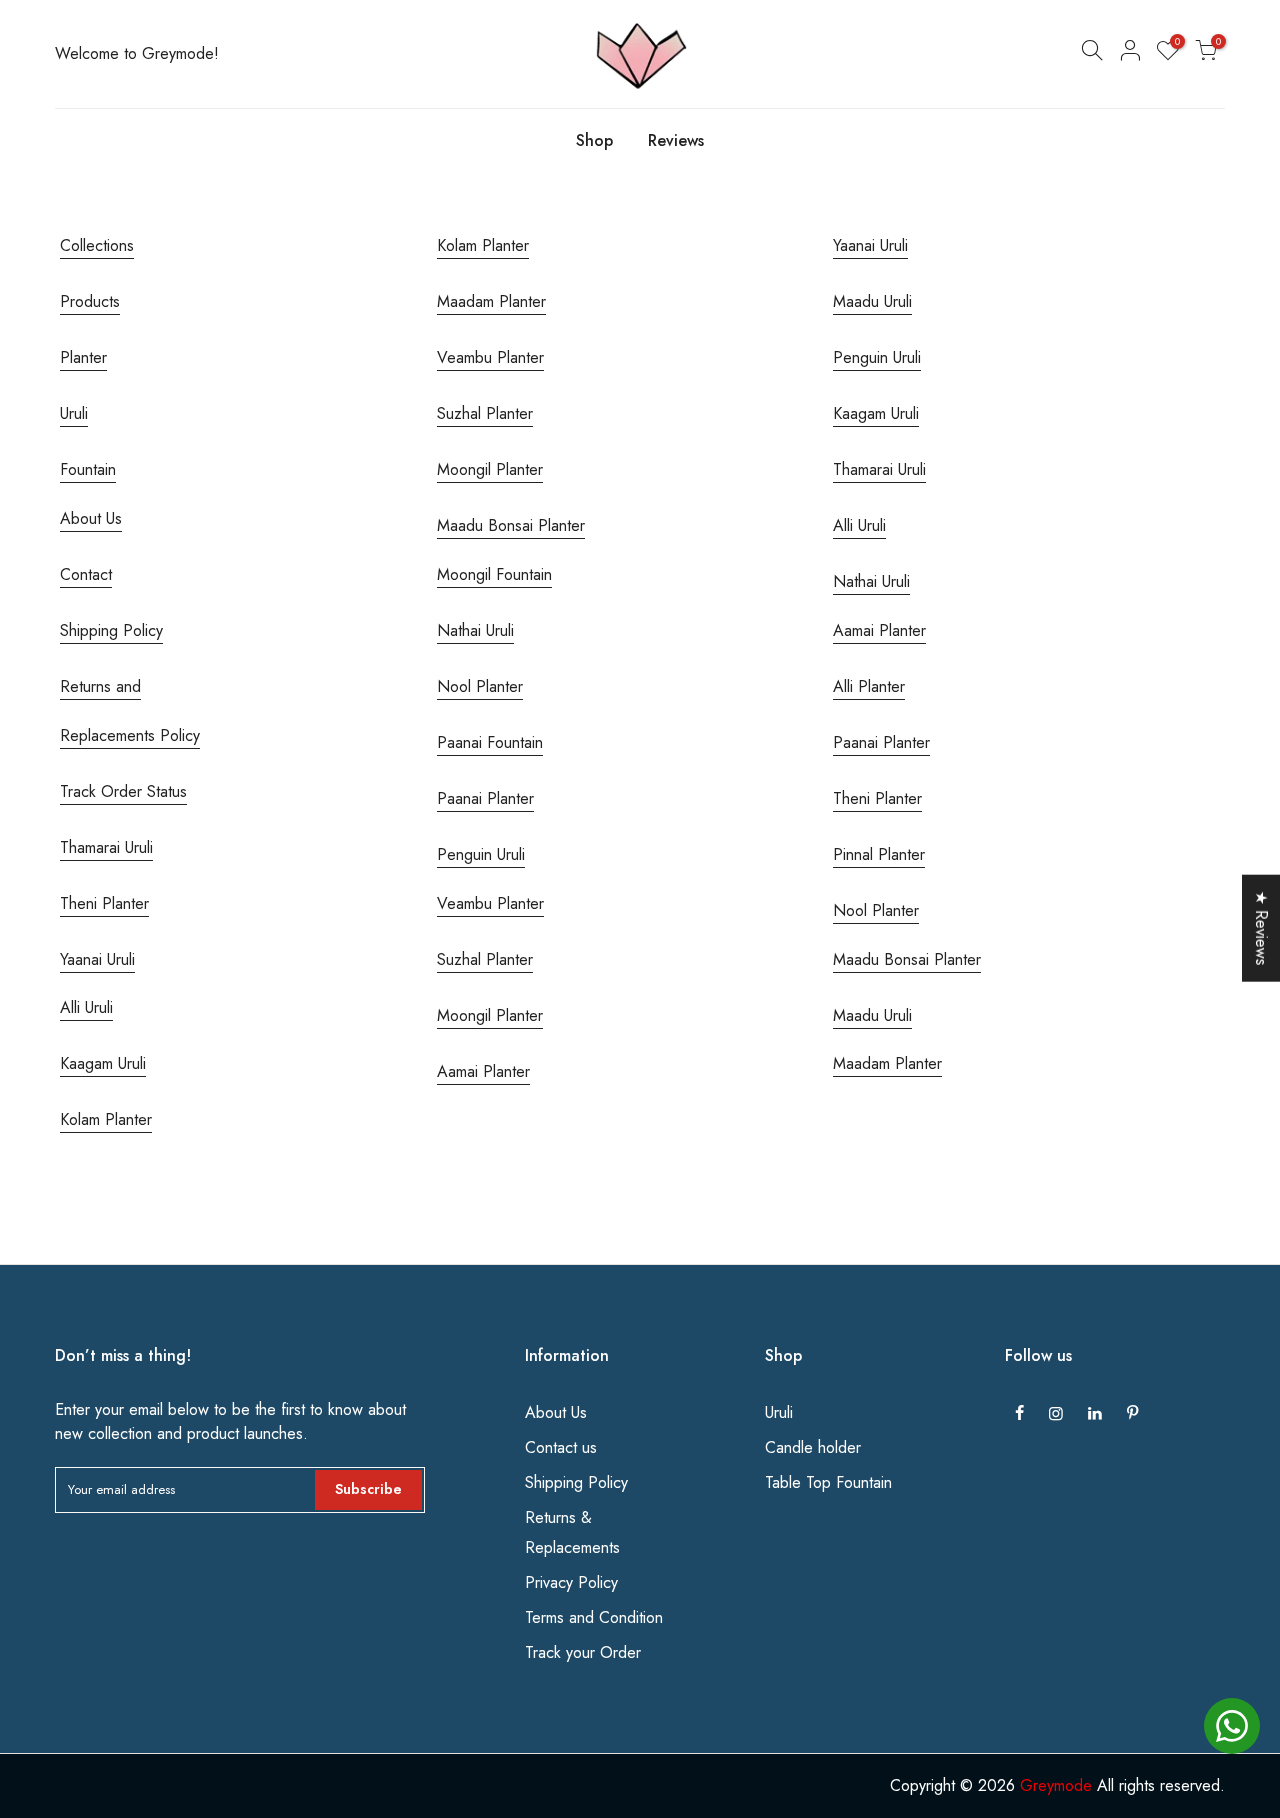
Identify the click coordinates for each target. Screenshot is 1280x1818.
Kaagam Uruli (103, 1063)
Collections (97, 245)
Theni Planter (104, 903)
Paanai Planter (485, 798)
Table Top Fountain (828, 1482)
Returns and (100, 686)
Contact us (561, 1447)
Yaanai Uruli (97, 959)
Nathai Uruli (475, 630)
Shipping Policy (111, 630)
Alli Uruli (86, 1007)
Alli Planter (869, 686)
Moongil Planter (490, 469)
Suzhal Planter (485, 413)
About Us (91, 518)
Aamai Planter (483, 1071)
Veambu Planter (490, 357)
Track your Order (583, 1652)
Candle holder (813, 1447)
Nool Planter (480, 686)
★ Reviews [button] (1261, 928)
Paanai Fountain (490, 742)
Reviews (676, 140)
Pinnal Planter (879, 854)
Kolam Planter (106, 1119)
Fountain (88, 469)
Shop (594, 140)
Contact (86, 574)
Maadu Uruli (872, 301)
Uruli (74, 413)
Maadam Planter (491, 301)
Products (90, 301)
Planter (83, 357)
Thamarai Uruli (106, 847)
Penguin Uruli (481, 854)
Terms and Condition (594, 1617)
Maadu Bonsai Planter (511, 525)
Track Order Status (123, 791)
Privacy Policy (571, 1582)
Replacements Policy (130, 735)
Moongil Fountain (494, 574)
